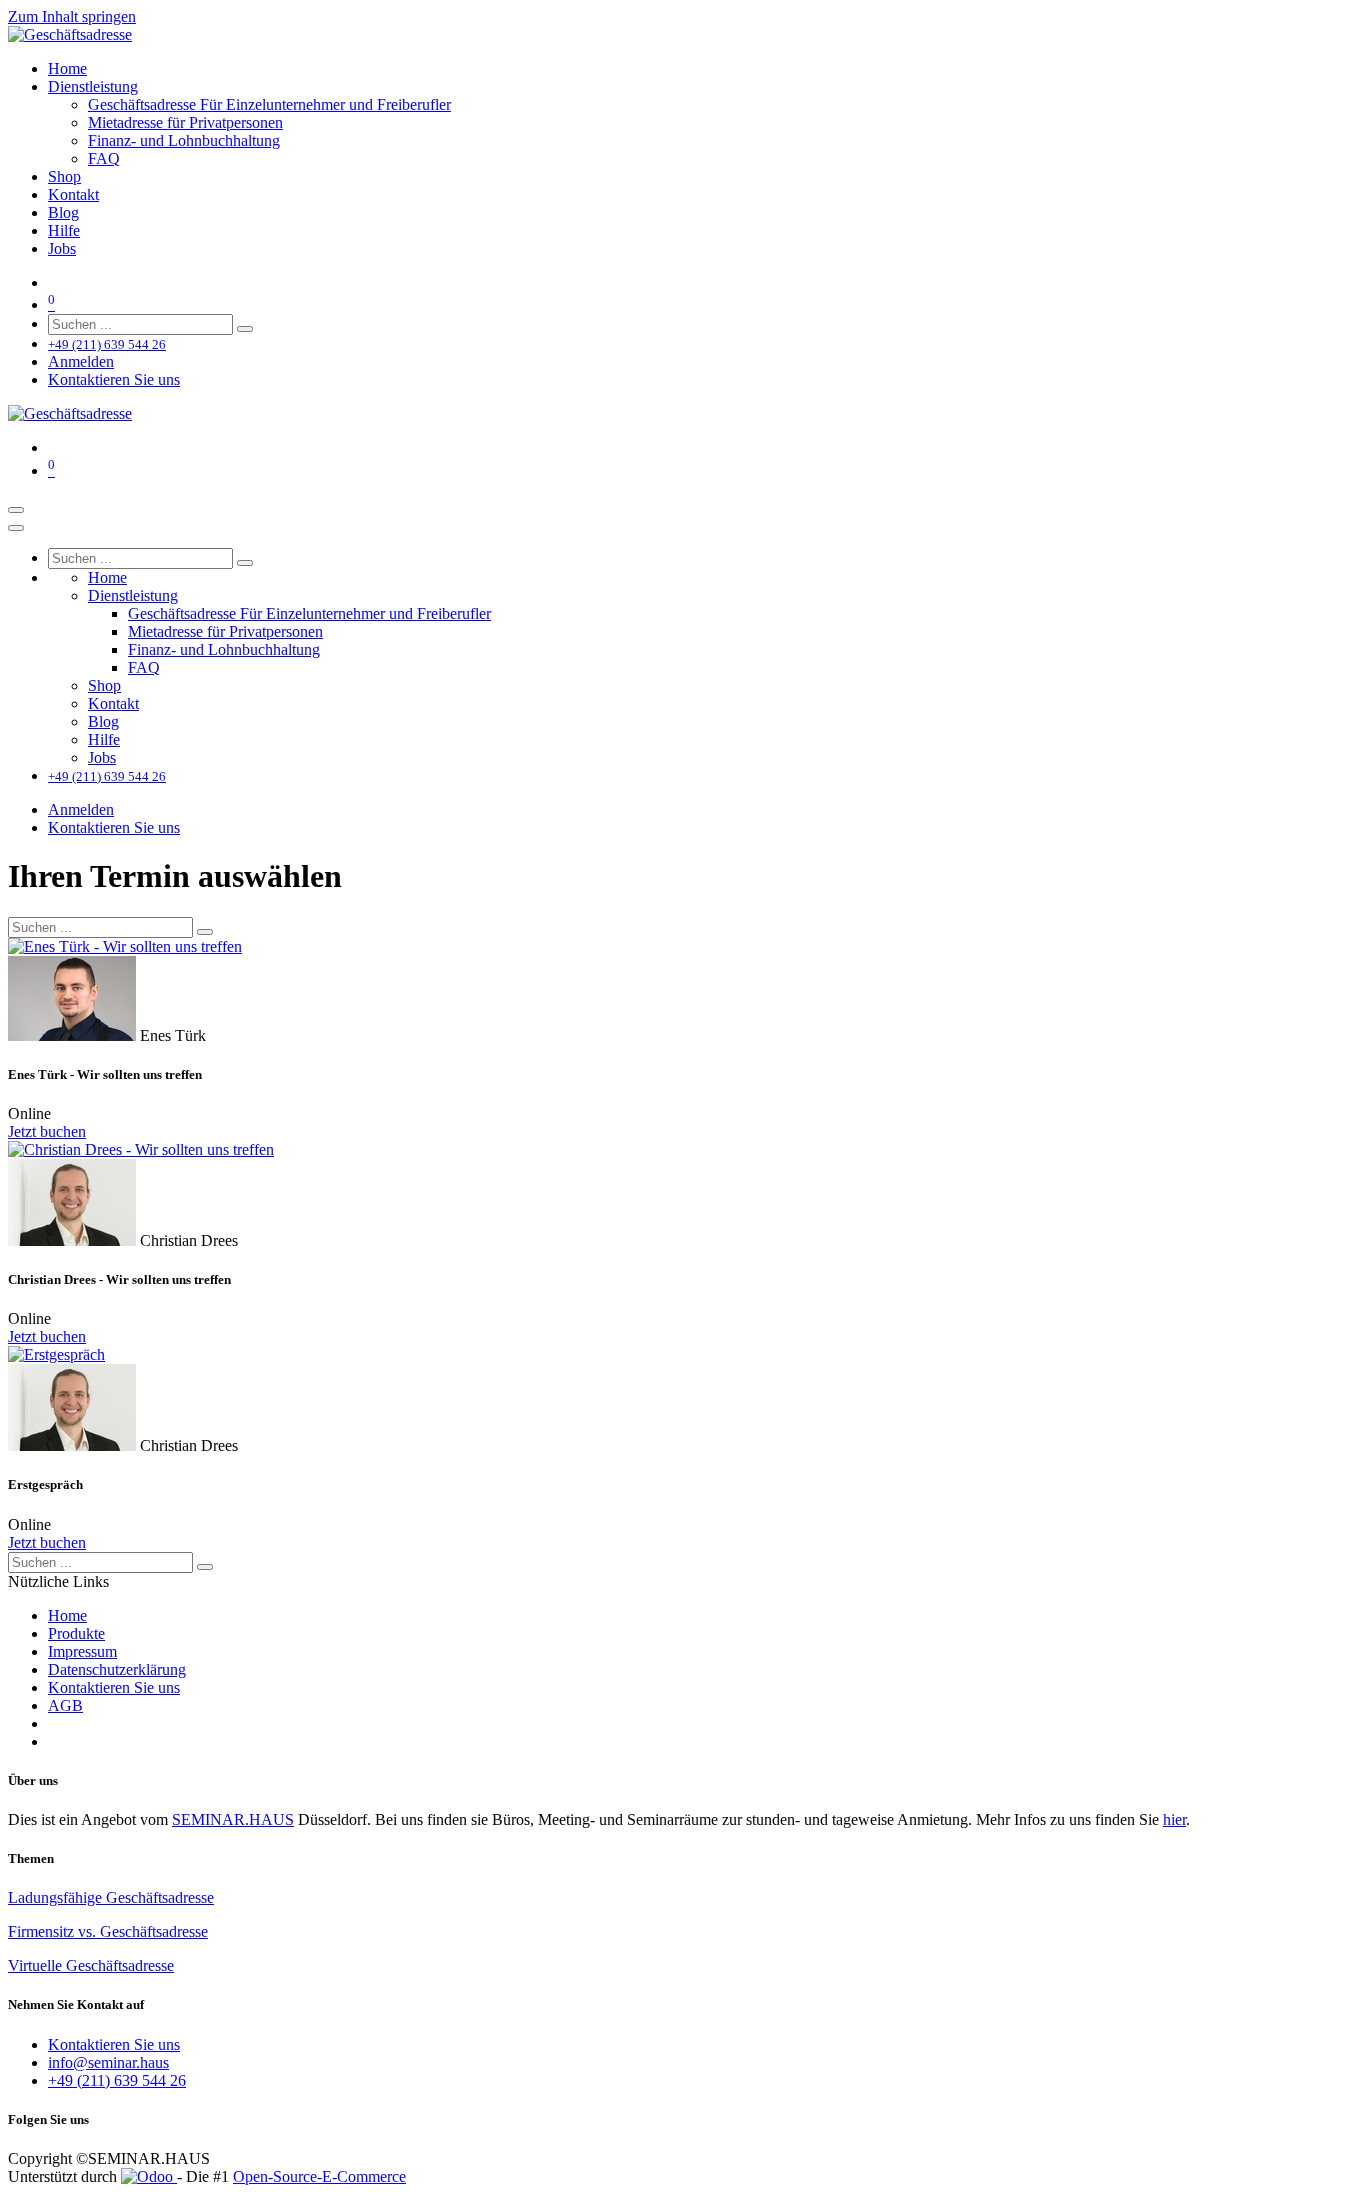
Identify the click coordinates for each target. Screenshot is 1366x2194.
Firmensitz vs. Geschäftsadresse (108, 1931)
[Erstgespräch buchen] (683, 1355)
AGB (65, 1705)
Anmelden (81, 361)
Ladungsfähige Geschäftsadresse (111, 1897)
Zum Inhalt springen (72, 16)
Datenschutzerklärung (117, 1669)
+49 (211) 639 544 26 (117, 2080)
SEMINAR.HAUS (233, 1819)
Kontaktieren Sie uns (114, 379)
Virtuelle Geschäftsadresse (91, 1965)
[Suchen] (245, 329)
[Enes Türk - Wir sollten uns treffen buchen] (683, 947)
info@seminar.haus (108, 2062)
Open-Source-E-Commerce (319, 2176)
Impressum (82, 1651)
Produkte (76, 1633)
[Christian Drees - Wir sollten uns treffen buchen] (683, 1150)
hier (1174, 1819)
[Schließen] (16, 528)
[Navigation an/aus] (16, 510)
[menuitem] (67, 68)
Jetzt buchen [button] (47, 1131)
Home (67, 1615)
